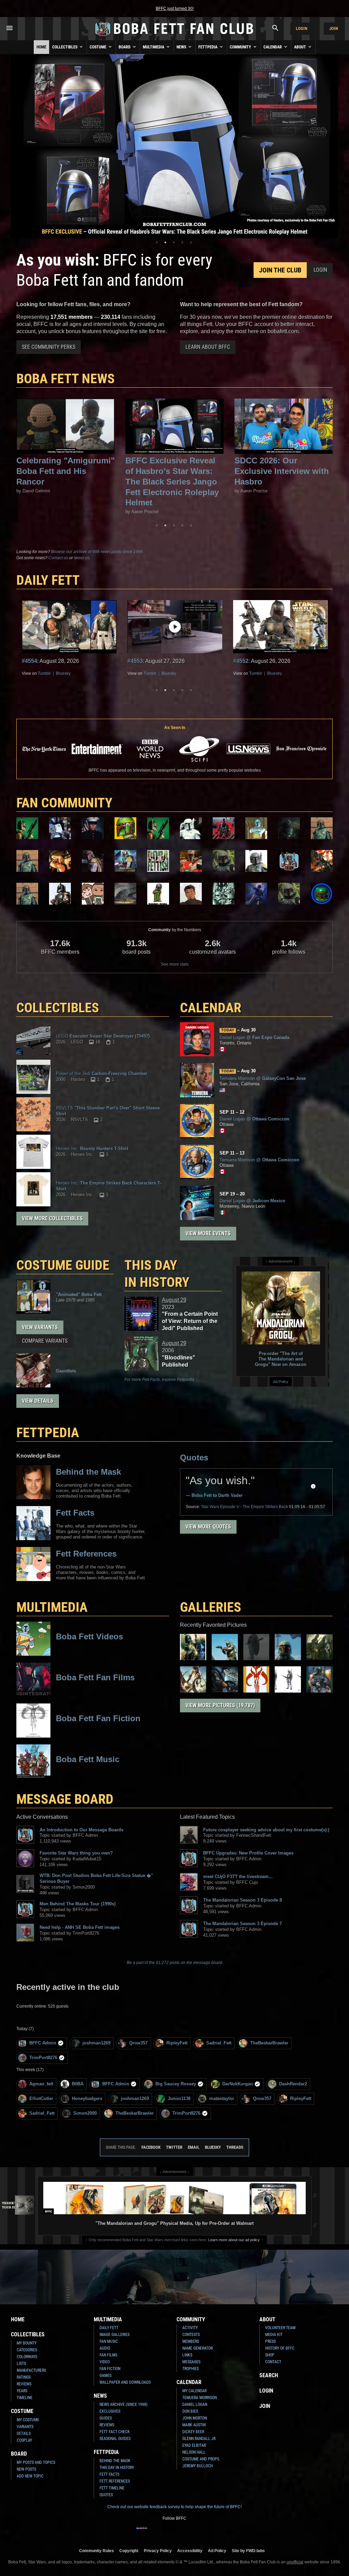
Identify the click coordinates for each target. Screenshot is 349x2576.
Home (41, 47)
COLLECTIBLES (58, 1008)
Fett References (115, 2481)
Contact (273, 2362)
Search (269, 2375)
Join (334, 28)
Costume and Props (201, 2459)
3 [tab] (174, 242)
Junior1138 (179, 2098)
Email (194, 2147)
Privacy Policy (158, 2551)
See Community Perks (49, 347)
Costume (98, 47)
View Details (38, 1401)
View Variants (40, 1327)
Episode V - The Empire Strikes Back (245, 1507)
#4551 (241, 661)
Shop (270, 2355)
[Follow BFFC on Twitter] (164, 2532)
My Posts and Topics (36, 2462)
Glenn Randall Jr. (199, 2439)
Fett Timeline (112, 2488)
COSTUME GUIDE (63, 1265)
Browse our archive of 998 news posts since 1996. (97, 552)
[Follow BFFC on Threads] (196, 2532)
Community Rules (96, 2551)
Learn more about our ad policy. (234, 2240)
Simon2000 (85, 2113)
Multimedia (154, 47)
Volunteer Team (280, 2328)
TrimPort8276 (43, 2058)
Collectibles (65, 47)
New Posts (26, 2469)
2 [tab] (165, 242)
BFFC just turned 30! (175, 9)
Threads (235, 2147)
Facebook (151, 2147)
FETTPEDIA (48, 1433)
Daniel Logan (195, 2404)
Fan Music (109, 2341)
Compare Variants (45, 1341)
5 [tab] (191, 242)
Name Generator (198, 2348)
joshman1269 (96, 2043)
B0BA (78, 2084)
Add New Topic (30, 2476)
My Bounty (27, 2343)
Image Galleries (115, 2335)
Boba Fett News (66, 379)
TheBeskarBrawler (269, 2043)
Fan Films (108, 2355)
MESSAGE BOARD (65, 1799)
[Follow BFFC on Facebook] (142, 2532)
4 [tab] (182, 242)
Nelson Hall (194, 2452)
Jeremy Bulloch (198, 2466)
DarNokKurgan (238, 2084)
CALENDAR (211, 1008)
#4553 (29, 661)
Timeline (25, 2398)
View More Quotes (208, 1527)
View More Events (208, 1233)
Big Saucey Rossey (176, 2084)
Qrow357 (138, 2043)
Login (302, 28)
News (182, 47)
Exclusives (110, 2411)
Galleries (211, 1607)
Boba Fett (202, 1495)
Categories (27, 2350)
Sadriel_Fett (219, 2043)
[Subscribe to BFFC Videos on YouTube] (185, 2532)
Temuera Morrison (200, 2398)
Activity (190, 2328)
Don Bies (190, 2411)
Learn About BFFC (208, 347)
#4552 (135, 661)
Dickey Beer (193, 2432)
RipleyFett (177, 2043)
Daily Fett (109, 2328)
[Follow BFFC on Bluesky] (207, 2532)
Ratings (24, 2377)
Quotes (194, 1457)
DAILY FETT (48, 580)
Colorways (27, 2357)
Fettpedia (208, 47)
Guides (106, 2418)
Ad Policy (281, 1382)
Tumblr (44, 673)
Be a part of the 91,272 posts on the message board (174, 1963)
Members (191, 2341)
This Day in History (157, 1274)
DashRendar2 (293, 2084)
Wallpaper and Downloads (125, 2382)
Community (241, 47)
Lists (21, 2364)
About (301, 47)
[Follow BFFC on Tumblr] (174, 2532)
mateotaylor (222, 2098)
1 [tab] (157, 242)
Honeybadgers (87, 2098)
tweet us (82, 558)
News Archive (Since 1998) (124, 2404)
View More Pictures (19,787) (220, 1705)
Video (105, 2362)
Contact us (58, 558)
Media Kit (274, 2335)
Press (270, 2341)
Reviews (24, 2384)
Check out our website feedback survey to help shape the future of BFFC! (174, 2507)
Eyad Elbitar (194, 2445)
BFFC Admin (43, 2043)
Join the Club (280, 270)
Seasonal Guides (115, 2439)
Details (24, 2433)
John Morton (195, 2418)
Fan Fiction (110, 2369)
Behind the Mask (115, 2461)
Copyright (129, 2551)
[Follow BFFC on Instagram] (153, 2532)
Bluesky (63, 673)
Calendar (273, 47)
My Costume (28, 2420)
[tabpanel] (174, 146)
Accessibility (190, 2551)
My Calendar (194, 2391)
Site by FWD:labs (248, 2551)
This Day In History (117, 2468)
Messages (191, 2362)
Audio (105, 2348)
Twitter (174, 2147)
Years (22, 2391)
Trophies (191, 2369)
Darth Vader (230, 1495)
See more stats (175, 964)
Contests (191, 2335)
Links (187, 2355)
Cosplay (24, 2440)
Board (125, 47)
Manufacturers (31, 2370)
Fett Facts (109, 2474)
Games (105, 2376)
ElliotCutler (41, 2098)
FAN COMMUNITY (64, 803)
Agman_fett (41, 2084)
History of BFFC (280, 2348)
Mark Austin (194, 2425)
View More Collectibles (52, 1218)
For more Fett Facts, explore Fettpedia (159, 1380)
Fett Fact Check (115, 2432)
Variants (25, 2427)
